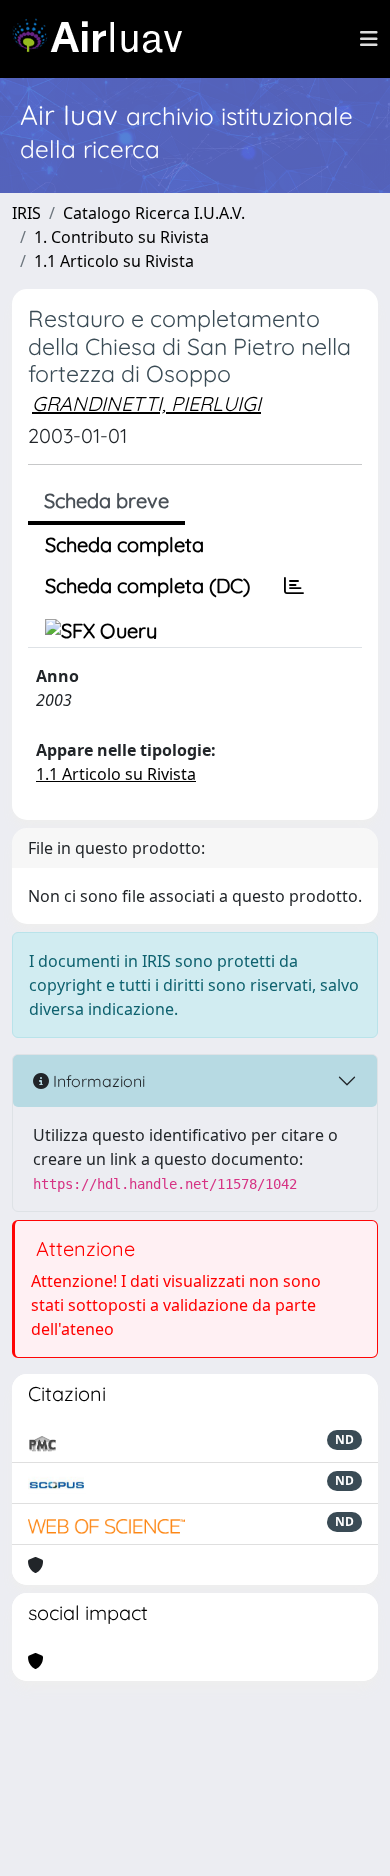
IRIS (26, 213)
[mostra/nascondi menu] (369, 39)
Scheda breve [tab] (106, 500)
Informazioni (97, 1081)
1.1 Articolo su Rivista (114, 261)
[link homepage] (105, 39)
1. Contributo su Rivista (121, 237)
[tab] (294, 586)
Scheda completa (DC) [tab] (147, 585)
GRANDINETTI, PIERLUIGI (146, 403)
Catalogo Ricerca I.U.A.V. (154, 213)
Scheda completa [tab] (124, 544)
